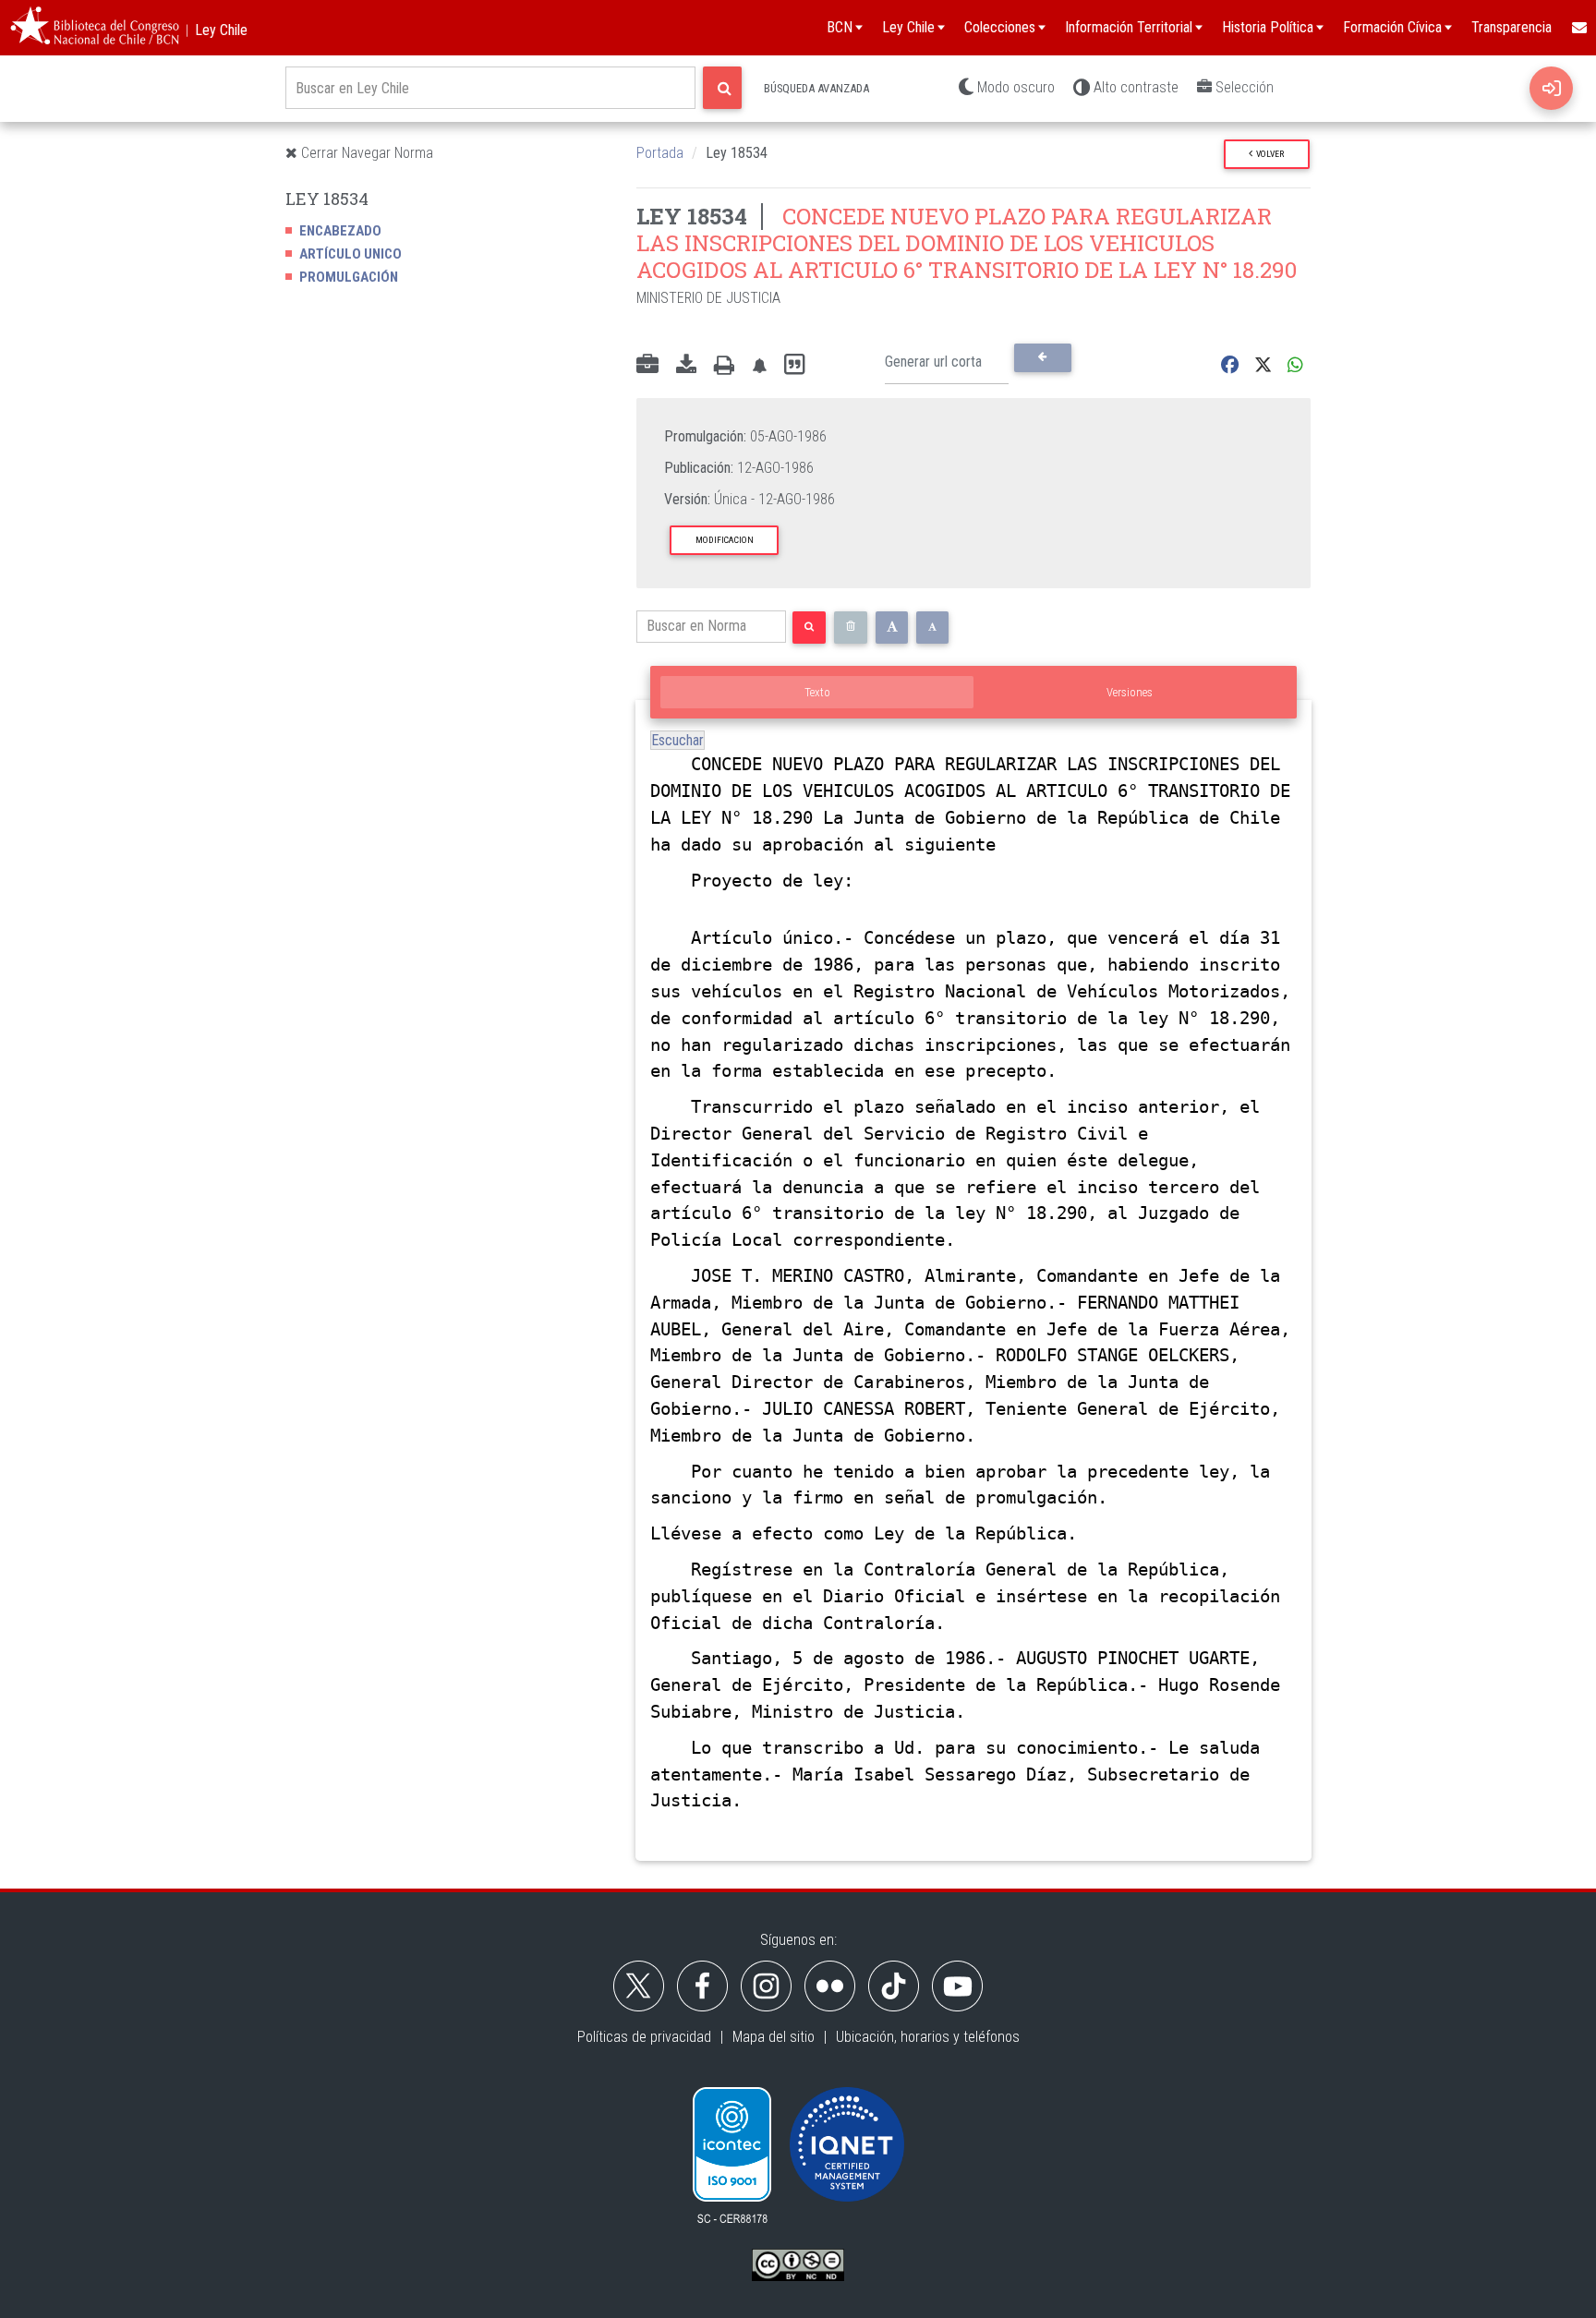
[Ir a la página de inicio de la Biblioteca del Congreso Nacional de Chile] (95, 28)
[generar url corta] (1042, 357)
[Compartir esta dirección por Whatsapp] (1295, 365)
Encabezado (340, 231)
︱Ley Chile (214, 30)
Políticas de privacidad (644, 2037)
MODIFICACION (725, 540)
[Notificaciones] (759, 365)
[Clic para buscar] (722, 88)
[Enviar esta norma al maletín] (647, 366)
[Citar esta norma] (794, 365)
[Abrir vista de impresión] (724, 366)
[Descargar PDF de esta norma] (686, 366)
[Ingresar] (1551, 88)
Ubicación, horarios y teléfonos (928, 2037)
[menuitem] (1578, 28)
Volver (1268, 154)
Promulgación (349, 277)
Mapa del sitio (774, 2037)
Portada (660, 153)
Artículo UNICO (351, 254)
